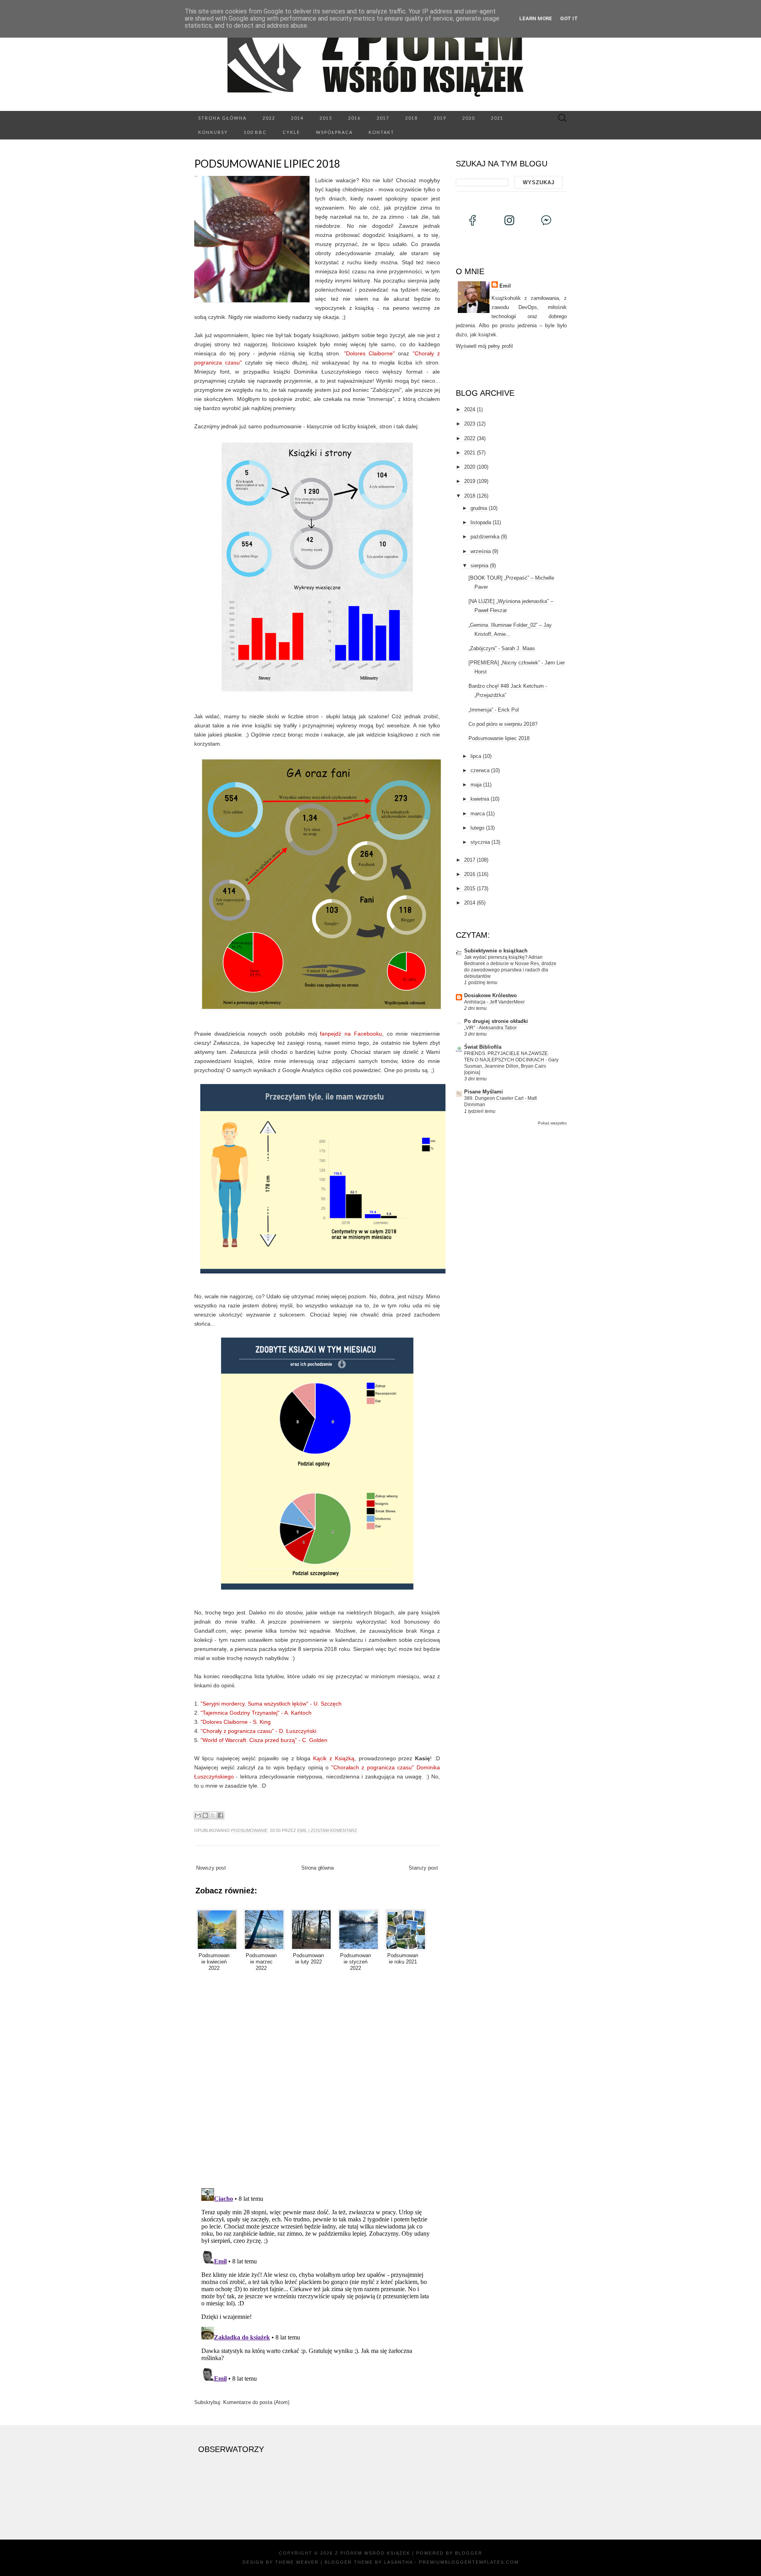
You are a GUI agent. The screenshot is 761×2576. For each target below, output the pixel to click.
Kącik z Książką (334, 1758)
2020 (468, 118)
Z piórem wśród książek (373, 2553)
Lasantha (398, 2562)
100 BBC (255, 132)
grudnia (479, 508)
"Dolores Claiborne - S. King (236, 1722)
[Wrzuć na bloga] (205, 1815)
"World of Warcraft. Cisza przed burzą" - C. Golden (264, 1740)
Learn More (536, 18)
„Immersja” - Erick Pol (494, 710)
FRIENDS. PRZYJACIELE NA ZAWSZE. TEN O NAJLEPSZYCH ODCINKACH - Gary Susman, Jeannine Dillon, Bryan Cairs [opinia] (511, 1063)
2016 (354, 118)
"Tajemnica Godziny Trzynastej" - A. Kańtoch (256, 1713)
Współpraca (334, 132)
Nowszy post (211, 1868)
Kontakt (381, 132)
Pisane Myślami (484, 1092)
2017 (383, 118)
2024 (470, 409)
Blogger (469, 2553)
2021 (497, 118)
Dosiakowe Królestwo (490, 995)
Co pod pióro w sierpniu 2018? (503, 724)
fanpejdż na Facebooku (351, 1034)
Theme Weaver (297, 2562)
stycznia (480, 842)
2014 (297, 118)
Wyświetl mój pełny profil (484, 346)
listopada (481, 522)
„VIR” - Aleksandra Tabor (490, 1028)
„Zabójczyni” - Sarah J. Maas (502, 648)
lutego (477, 828)
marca (478, 814)
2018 (411, 118)
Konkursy (213, 132)
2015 (326, 118)
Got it (569, 18)
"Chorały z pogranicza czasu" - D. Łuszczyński (258, 1731)
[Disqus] (317, 2078)
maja (476, 785)
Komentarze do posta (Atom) (256, 2402)
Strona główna (222, 118)
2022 (269, 118)
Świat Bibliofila (483, 1047)
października (485, 537)
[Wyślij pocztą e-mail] (198, 1815)
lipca (476, 756)
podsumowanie (249, 1830)
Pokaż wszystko (552, 1123)
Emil (302, 1830)
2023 (470, 424)
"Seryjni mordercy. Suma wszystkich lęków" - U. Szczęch (271, 1704)
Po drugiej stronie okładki (496, 1021)
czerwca (480, 770)
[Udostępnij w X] (213, 1815)
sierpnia (479, 566)
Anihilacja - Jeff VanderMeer (494, 1002)
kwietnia (480, 799)
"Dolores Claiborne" (369, 353)
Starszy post (423, 1868)
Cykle (291, 132)
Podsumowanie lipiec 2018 (267, 164)
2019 (440, 118)
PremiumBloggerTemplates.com (469, 2562)
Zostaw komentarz (334, 1830)
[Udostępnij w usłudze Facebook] (220, 1815)
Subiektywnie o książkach (496, 951)
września (481, 551)
